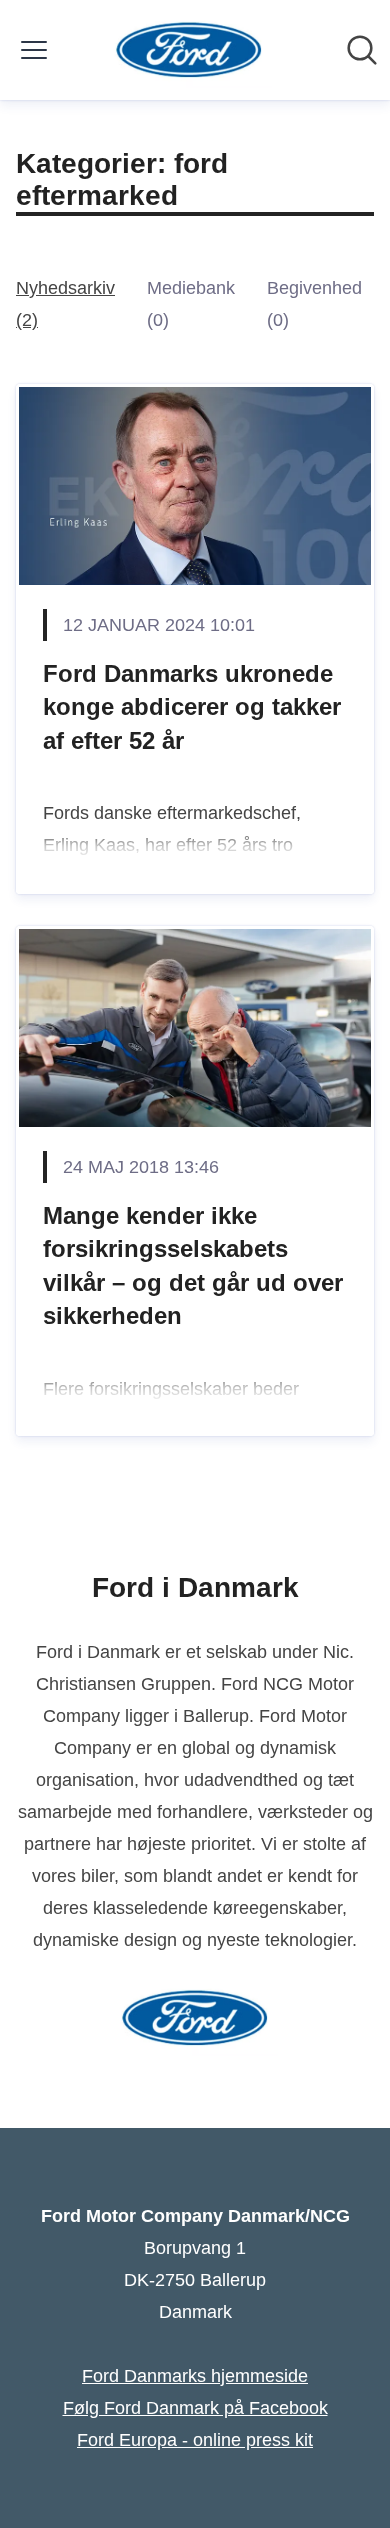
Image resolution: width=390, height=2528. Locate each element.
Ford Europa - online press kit (195, 2440)
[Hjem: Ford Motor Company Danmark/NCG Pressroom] (189, 50)
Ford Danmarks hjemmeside (195, 2376)
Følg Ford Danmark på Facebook (195, 2408)
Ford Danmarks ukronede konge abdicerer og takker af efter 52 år (192, 707)
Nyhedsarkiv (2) (65, 304)
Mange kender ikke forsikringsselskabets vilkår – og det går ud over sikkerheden (193, 1266)
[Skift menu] (34, 50)
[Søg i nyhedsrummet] (362, 50)
